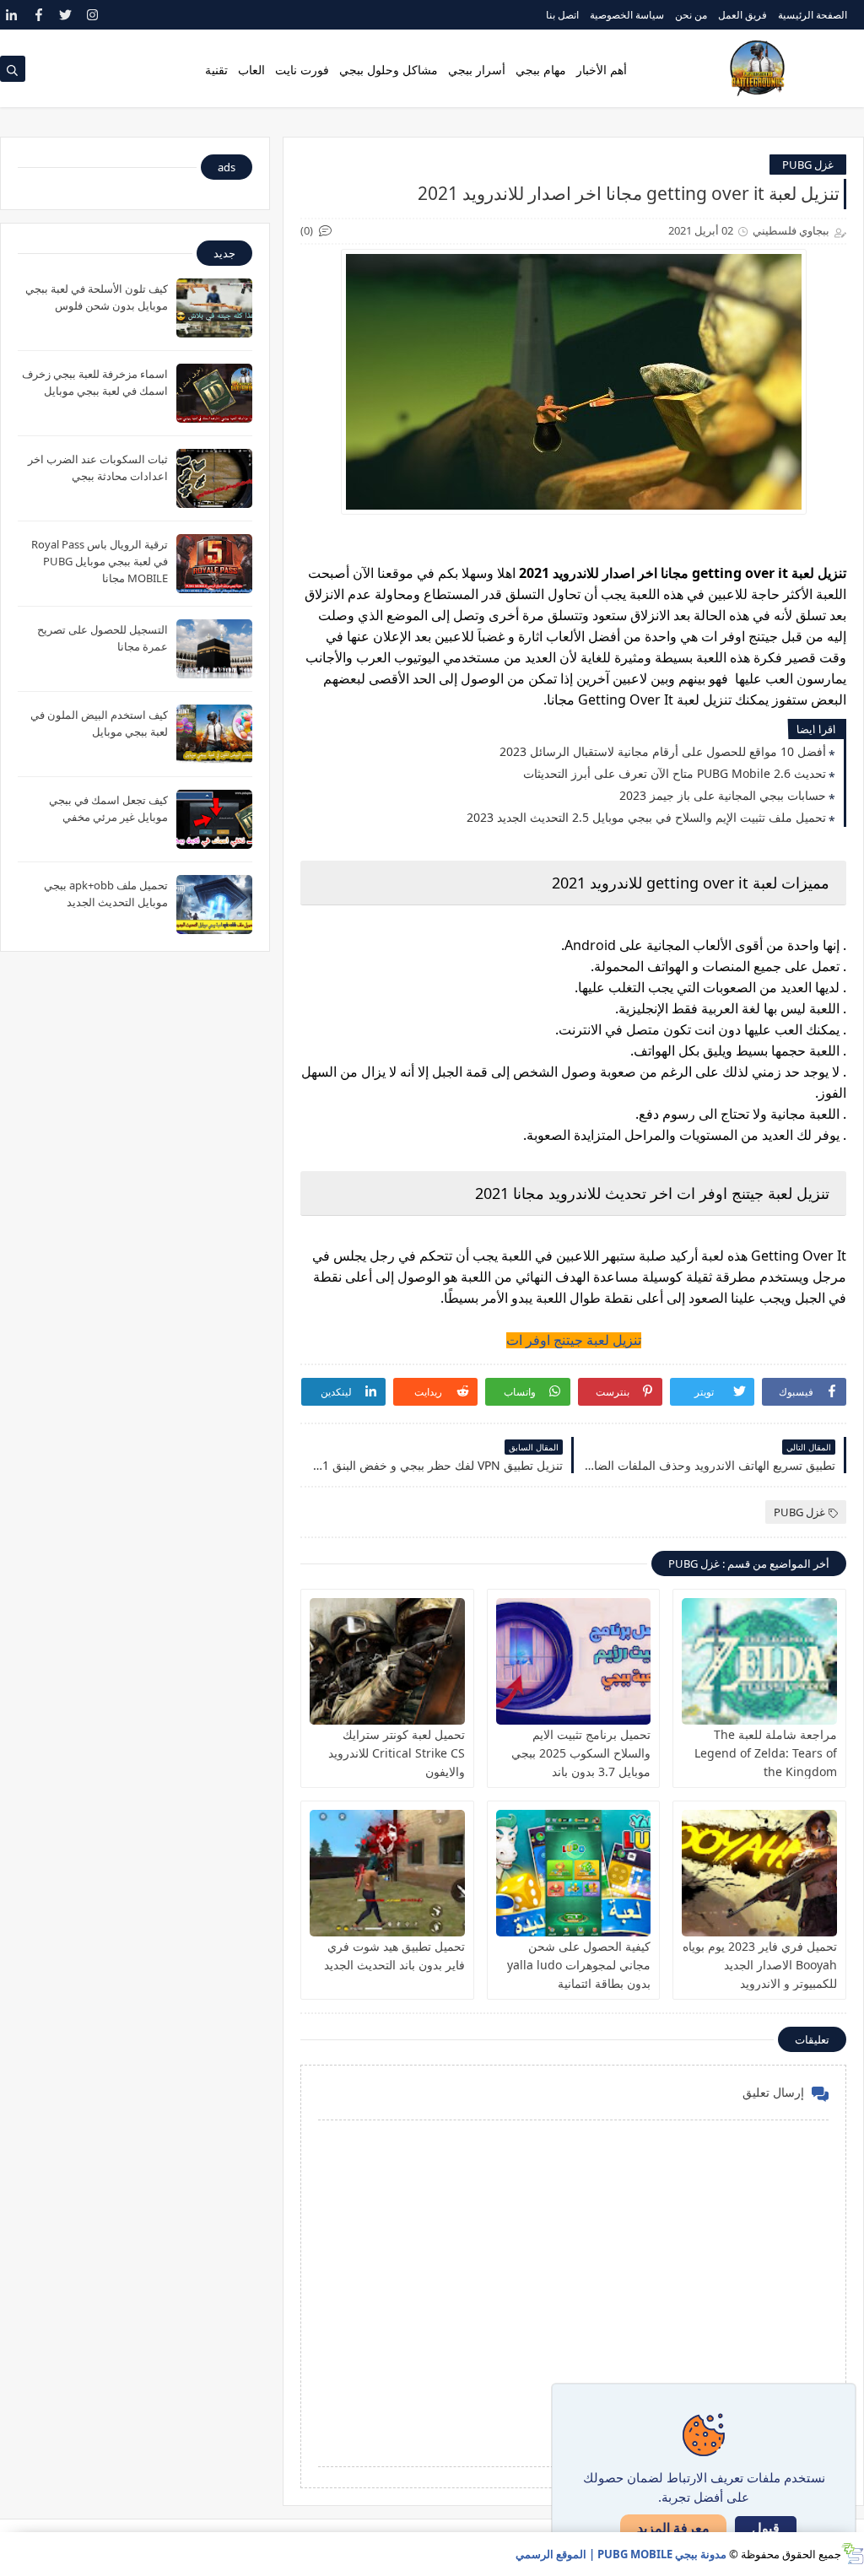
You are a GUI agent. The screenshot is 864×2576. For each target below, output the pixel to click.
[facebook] (38, 15)
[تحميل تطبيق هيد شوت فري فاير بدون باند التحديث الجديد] (387, 1873)
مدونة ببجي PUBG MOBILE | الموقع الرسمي (621, 2554)
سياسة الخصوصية (627, 15)
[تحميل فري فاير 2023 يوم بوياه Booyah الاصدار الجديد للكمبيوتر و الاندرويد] (759, 1873)
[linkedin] (11, 15)
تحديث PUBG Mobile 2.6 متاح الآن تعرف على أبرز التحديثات (675, 773)
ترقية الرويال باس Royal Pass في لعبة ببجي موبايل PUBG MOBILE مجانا (100, 561)
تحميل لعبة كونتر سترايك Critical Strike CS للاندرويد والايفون (397, 1753)
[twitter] (65, 15)
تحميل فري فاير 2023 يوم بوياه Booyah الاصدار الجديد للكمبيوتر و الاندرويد (760, 1965)
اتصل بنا (562, 15)
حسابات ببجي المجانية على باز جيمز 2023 (723, 795)
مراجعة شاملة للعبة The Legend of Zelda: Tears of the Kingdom (766, 1753)
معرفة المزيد (673, 2528)
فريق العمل (742, 15)
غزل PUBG (808, 165)
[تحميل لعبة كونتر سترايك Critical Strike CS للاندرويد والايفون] (387, 1661)
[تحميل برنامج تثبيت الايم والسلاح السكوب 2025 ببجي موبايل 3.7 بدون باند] (574, 1661)
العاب (251, 70)
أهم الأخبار (602, 70)
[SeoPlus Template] (853, 2554)
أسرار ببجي (477, 70)
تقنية (216, 70)
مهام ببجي (541, 70)
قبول (766, 2528)
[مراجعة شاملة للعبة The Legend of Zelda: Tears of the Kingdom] (759, 1661)
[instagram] (92, 15)
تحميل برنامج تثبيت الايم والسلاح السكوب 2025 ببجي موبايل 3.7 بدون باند (581, 1753)
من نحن (691, 15)
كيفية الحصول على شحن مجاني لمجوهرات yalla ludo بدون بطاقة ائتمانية (579, 1965)
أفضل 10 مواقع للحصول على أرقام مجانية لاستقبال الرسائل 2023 (663, 751)
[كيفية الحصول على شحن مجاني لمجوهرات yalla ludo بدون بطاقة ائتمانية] (574, 1873)
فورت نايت (302, 70)
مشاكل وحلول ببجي (389, 70)
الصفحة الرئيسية (813, 15)
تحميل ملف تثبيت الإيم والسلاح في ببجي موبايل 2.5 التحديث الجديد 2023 (646, 817)
